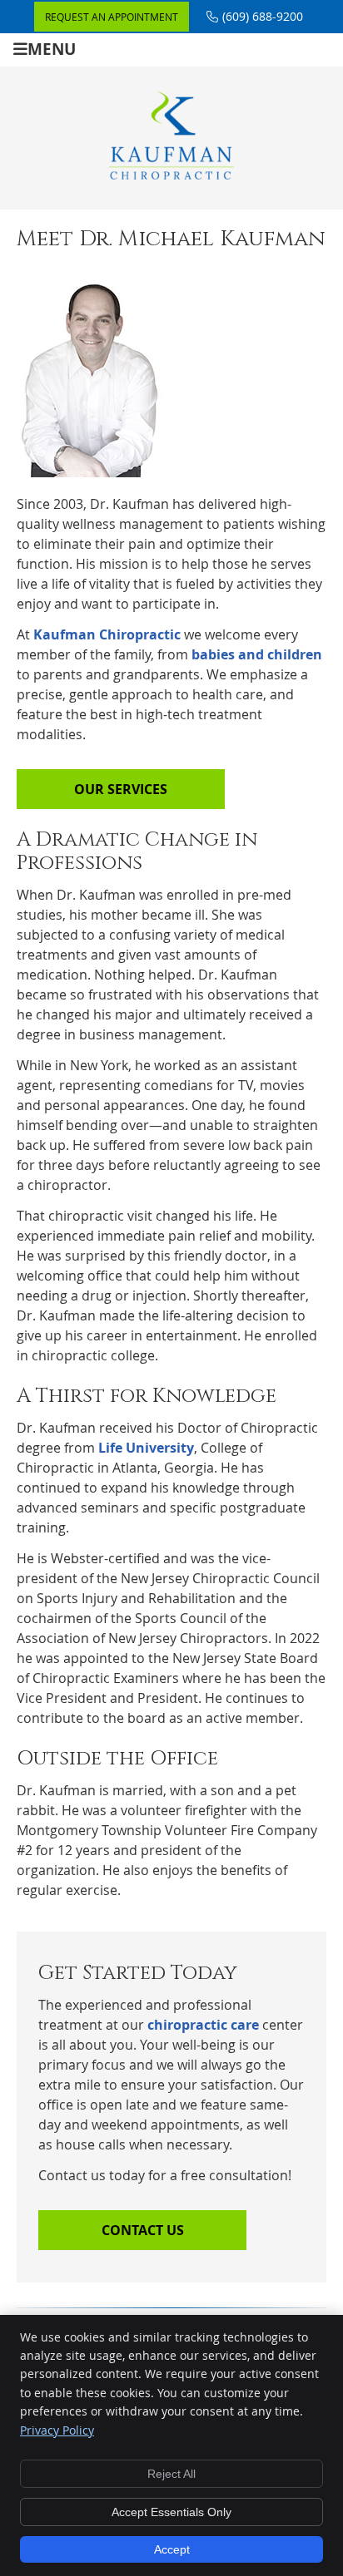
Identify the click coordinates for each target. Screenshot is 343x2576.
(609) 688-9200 (263, 16)
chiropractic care (203, 2025)
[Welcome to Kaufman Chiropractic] (171, 175)
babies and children (257, 654)
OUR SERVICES (121, 789)
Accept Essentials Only (171, 2512)
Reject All (171, 2474)
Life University (146, 1448)
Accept (172, 2549)
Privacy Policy (57, 2430)
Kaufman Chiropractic (107, 634)
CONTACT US (143, 2230)
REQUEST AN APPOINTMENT (112, 17)
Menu (52, 49)
